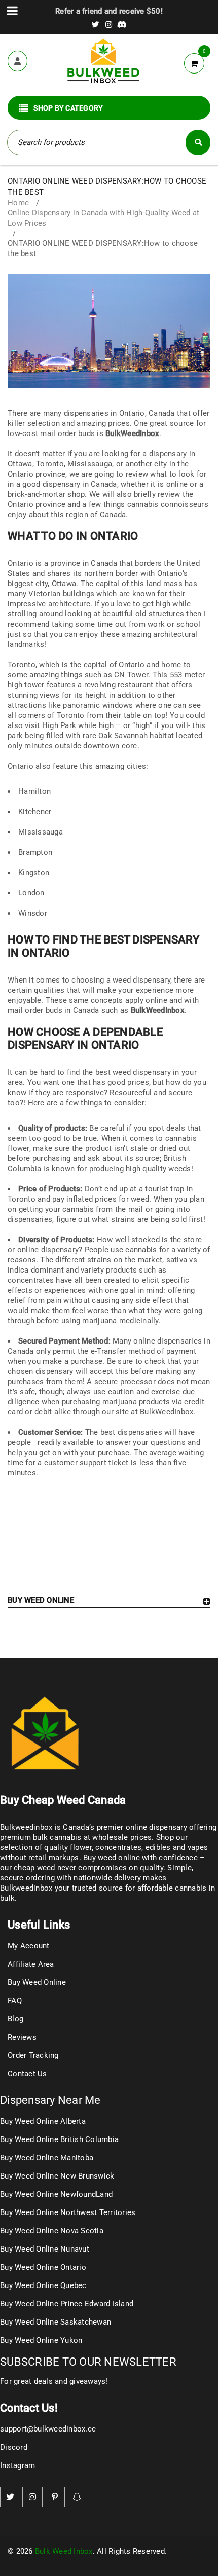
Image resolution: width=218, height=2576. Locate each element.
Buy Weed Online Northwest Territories (68, 2212)
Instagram (17, 2465)
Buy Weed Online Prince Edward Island (67, 2304)
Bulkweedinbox (26, 1888)
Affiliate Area (31, 1964)
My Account (29, 1946)
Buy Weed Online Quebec (43, 2285)
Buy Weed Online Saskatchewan (56, 2322)
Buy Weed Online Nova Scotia (52, 2231)
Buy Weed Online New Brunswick (57, 2176)
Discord (14, 2447)
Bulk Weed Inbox (64, 2551)
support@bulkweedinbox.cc (48, 2429)
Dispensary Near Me (50, 2100)
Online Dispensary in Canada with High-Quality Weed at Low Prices (103, 218)
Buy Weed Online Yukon (41, 2340)
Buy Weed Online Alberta (43, 2121)
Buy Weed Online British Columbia (59, 2139)
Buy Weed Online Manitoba (47, 2158)
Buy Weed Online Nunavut (45, 2249)
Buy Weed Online (37, 1982)
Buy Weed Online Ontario (43, 2267)
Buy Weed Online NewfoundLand (56, 2194)
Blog (15, 2019)
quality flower (68, 1847)
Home (18, 203)
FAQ (15, 2001)
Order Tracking (33, 2055)
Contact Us (27, 2074)
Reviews (22, 2037)
